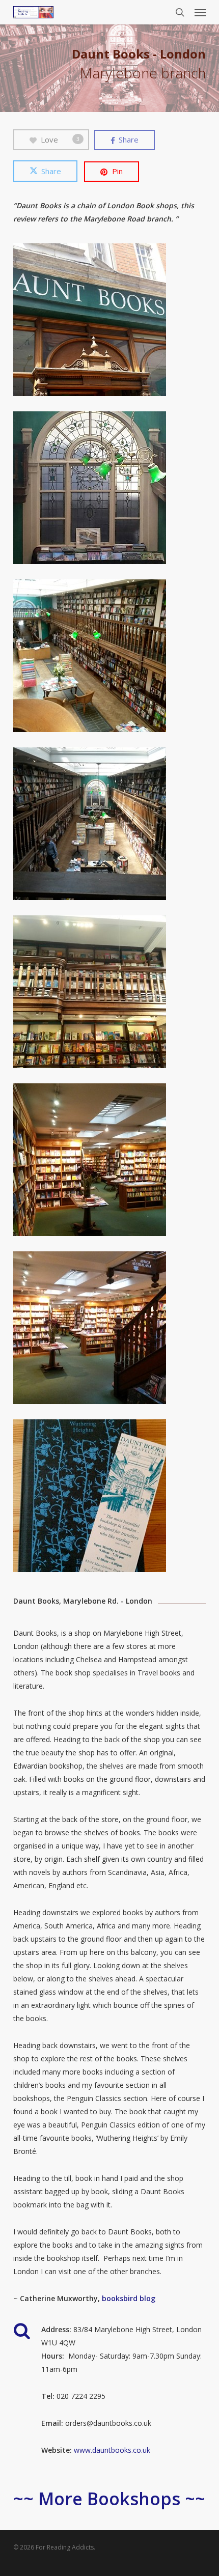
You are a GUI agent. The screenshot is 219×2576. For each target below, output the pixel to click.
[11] (112, 1498)
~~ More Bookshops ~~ (109, 2499)
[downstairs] (112, 1162)
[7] (112, 1330)
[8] (112, 826)
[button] (200, 12)
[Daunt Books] (112, 490)
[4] (112, 994)
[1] (112, 322)
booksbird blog (129, 2298)
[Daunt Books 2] (112, 658)
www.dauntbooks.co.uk (112, 2450)
